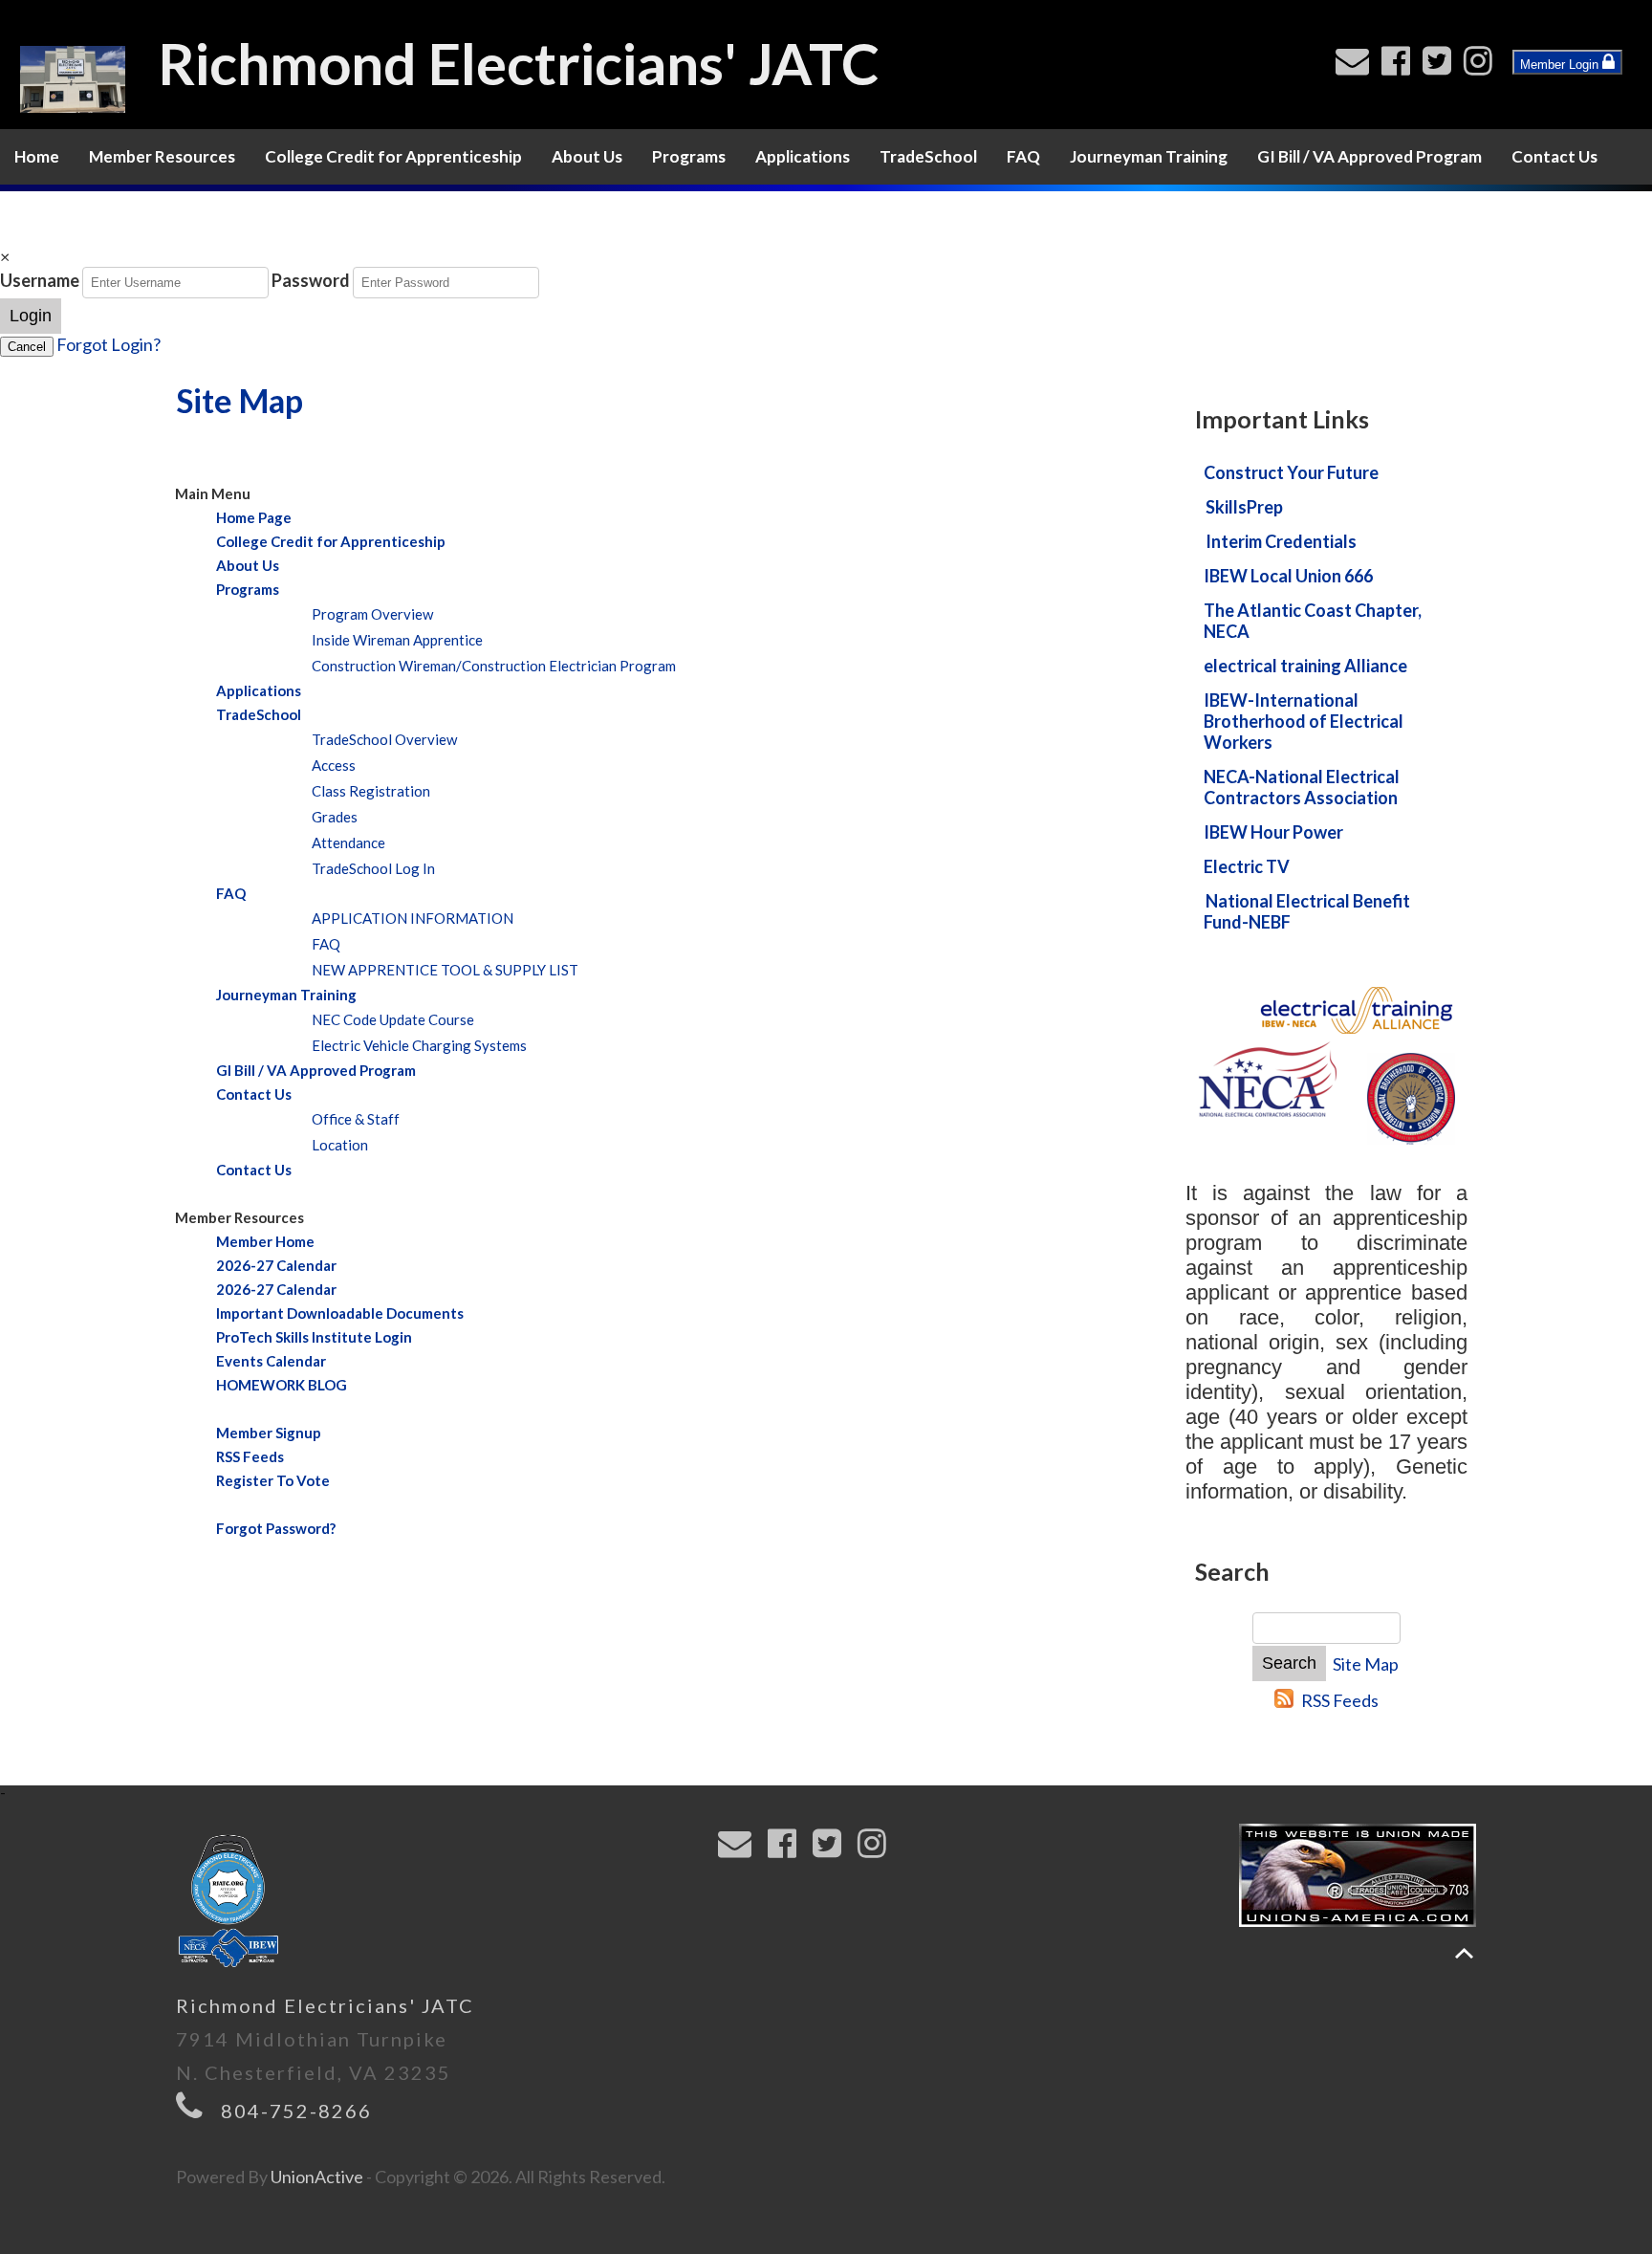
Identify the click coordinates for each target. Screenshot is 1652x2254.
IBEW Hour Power (1273, 832)
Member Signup (269, 1433)
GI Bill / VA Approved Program (1369, 156)
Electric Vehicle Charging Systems (419, 1045)
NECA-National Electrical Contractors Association (1302, 787)
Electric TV (1247, 866)
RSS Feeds (250, 1456)
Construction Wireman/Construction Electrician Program (494, 666)
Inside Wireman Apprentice (397, 640)
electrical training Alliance (1305, 666)
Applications (803, 156)
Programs (689, 156)
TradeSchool (928, 156)
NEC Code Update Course (393, 1019)
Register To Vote (273, 1480)
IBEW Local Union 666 (1288, 576)
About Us (587, 156)
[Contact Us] (1357, 66)
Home (37, 156)
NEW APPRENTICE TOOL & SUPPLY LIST (445, 970)
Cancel (27, 347)
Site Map (1366, 1664)
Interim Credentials (1281, 541)
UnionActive (317, 2177)
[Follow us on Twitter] (1441, 66)
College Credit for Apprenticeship (393, 156)
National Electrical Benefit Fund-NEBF (1307, 911)
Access (334, 765)
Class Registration (371, 791)
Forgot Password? (276, 1528)
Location (340, 1145)
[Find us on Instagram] (1482, 66)
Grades (335, 817)
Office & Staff (356, 1119)
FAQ (1023, 156)
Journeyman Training (1149, 156)
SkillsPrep (1244, 507)
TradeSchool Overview (384, 739)
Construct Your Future (1291, 472)
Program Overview (372, 614)
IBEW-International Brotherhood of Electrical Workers (1304, 721)
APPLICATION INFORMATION (413, 918)
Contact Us (1554, 156)
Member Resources (162, 156)
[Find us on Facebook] (1400, 66)
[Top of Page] (1464, 1953)
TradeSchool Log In (373, 868)
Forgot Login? (109, 344)
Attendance (348, 843)
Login (31, 316)
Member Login (1561, 65)
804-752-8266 (296, 2111)
